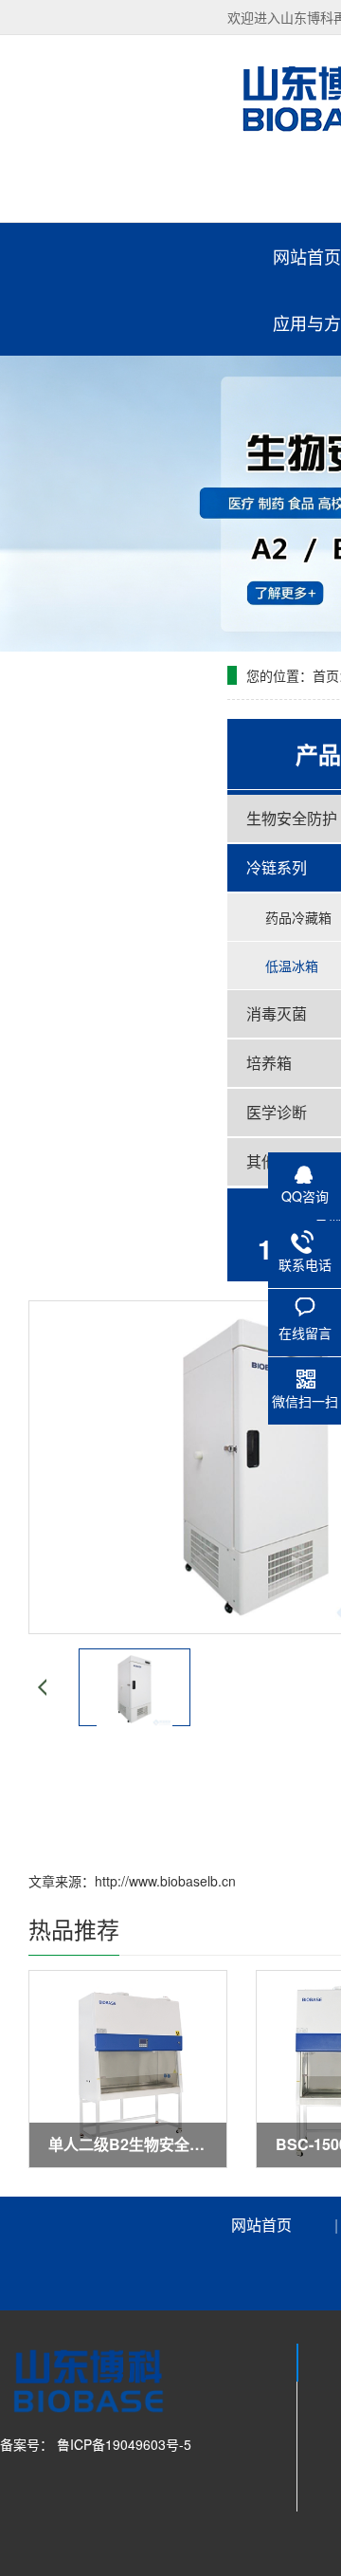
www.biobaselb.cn (182, 1881)
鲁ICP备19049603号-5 (122, 2444)
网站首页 (261, 2225)
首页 (326, 675)
